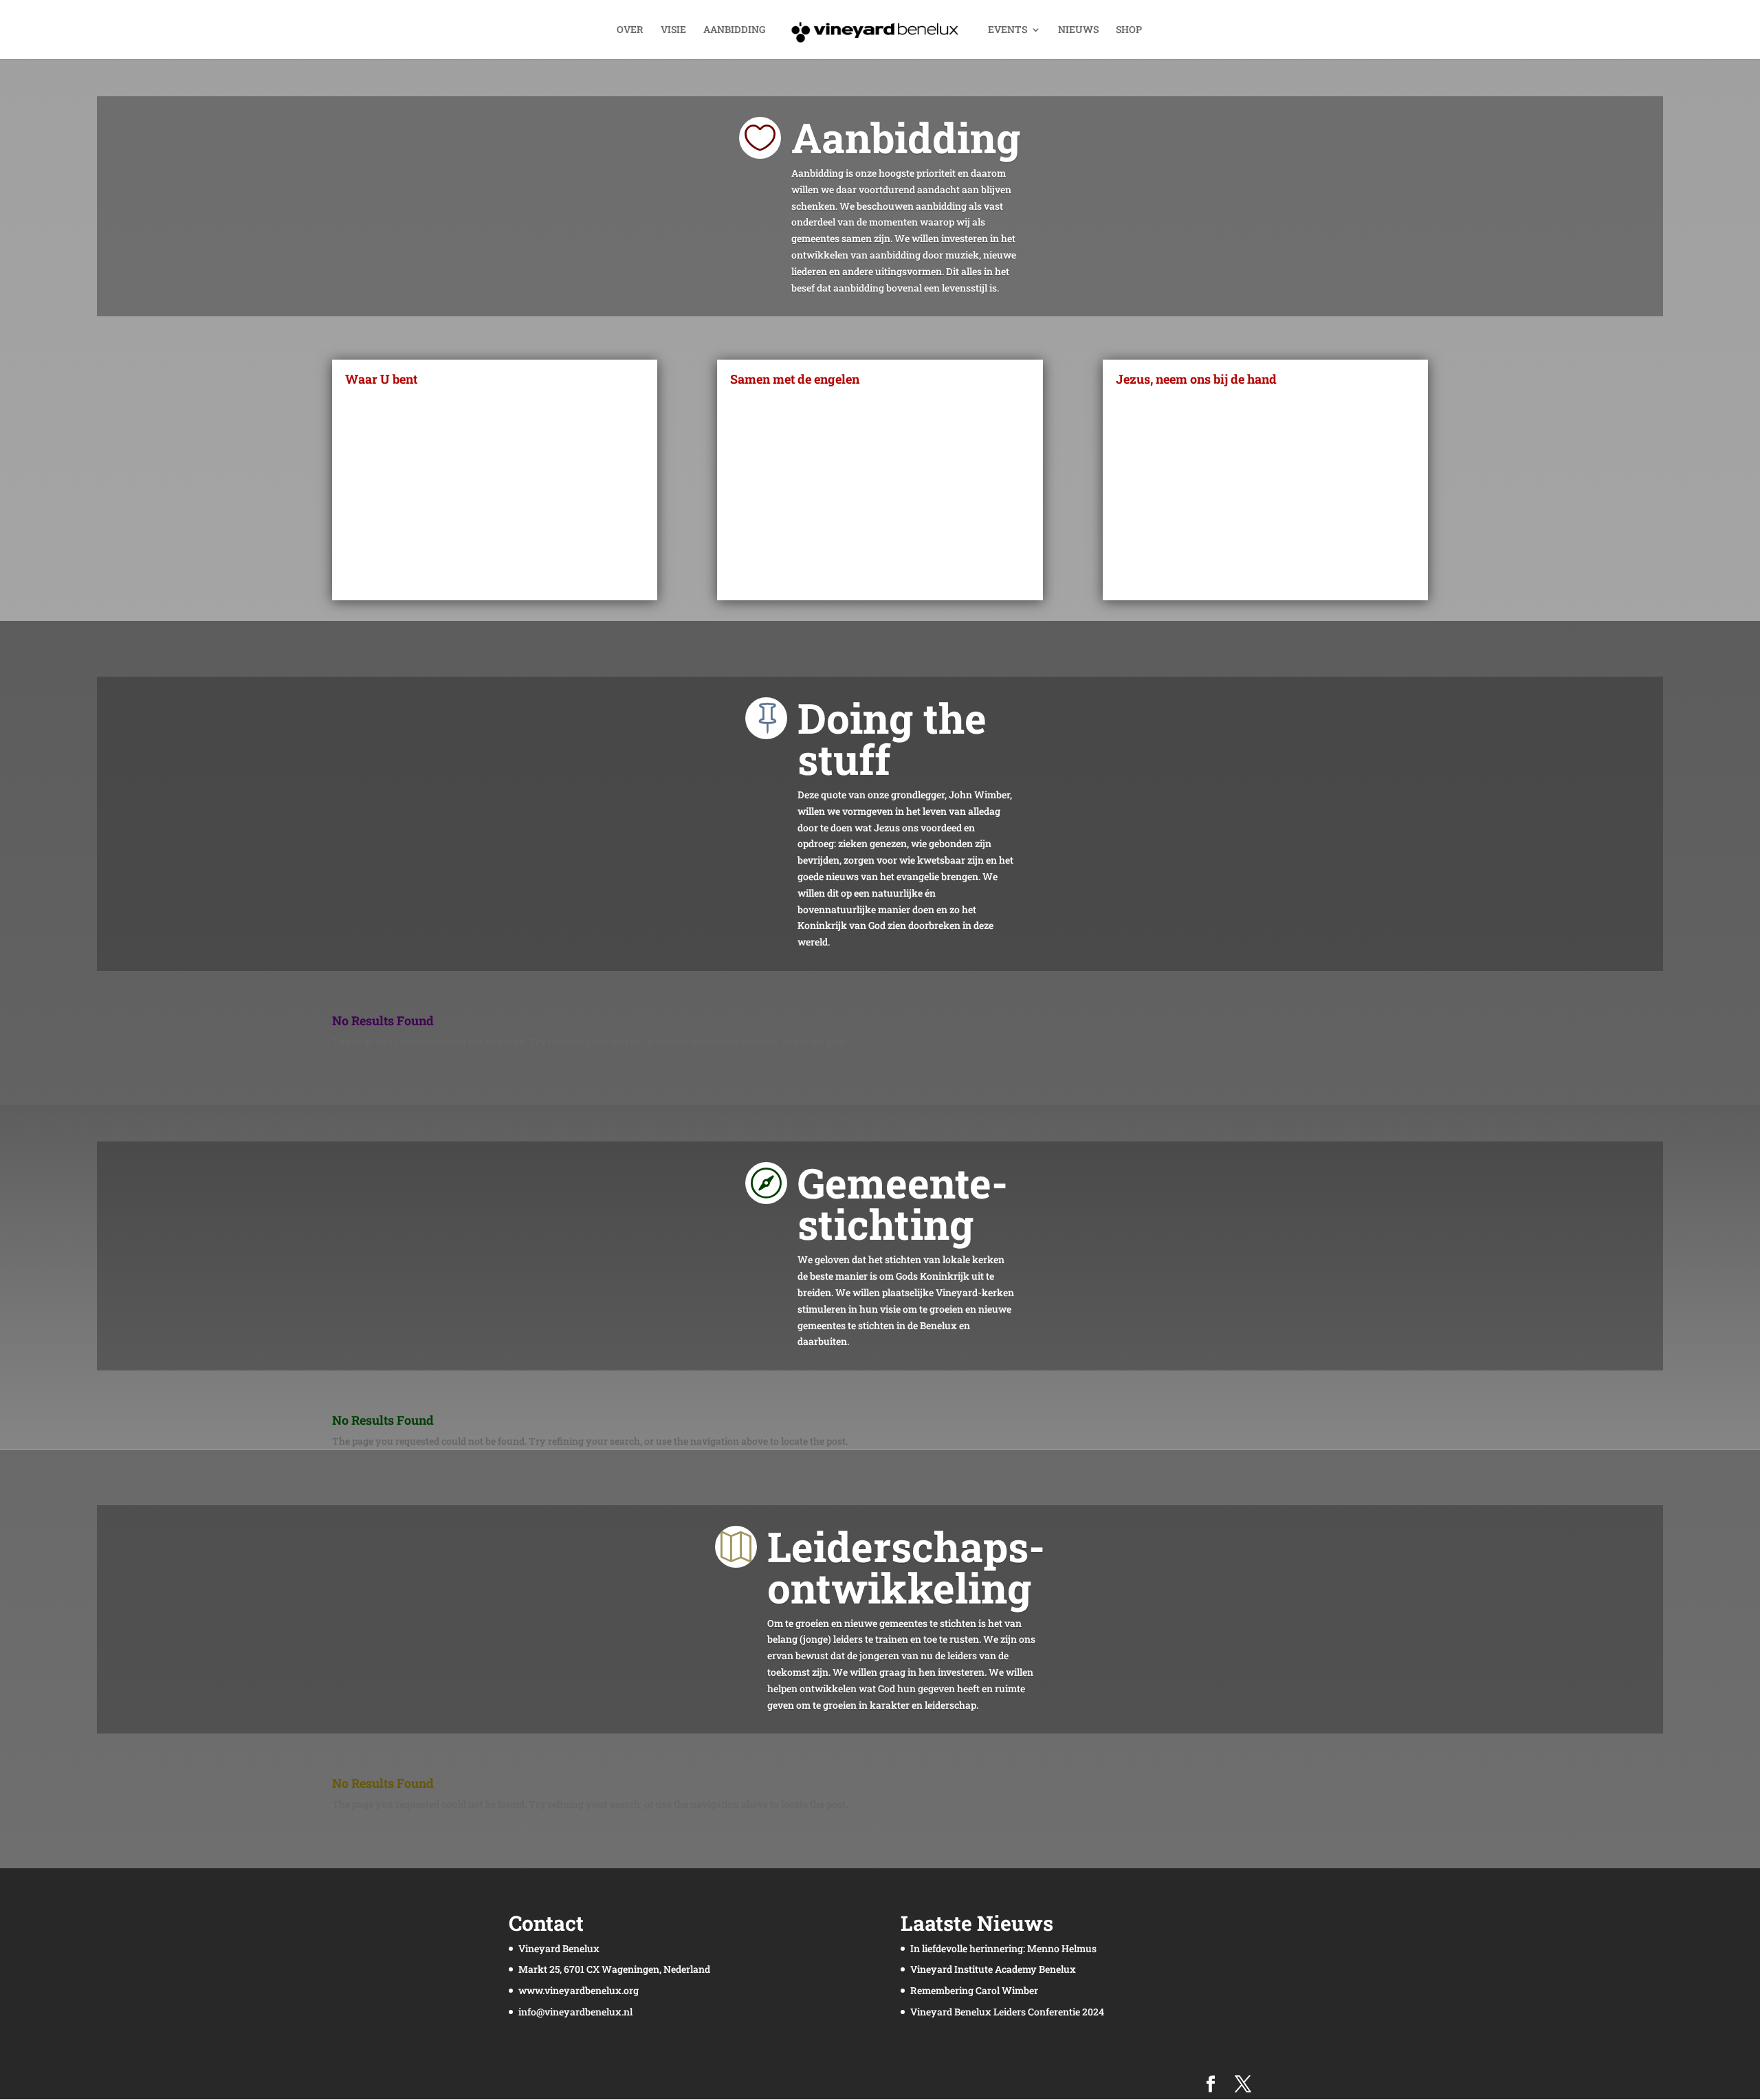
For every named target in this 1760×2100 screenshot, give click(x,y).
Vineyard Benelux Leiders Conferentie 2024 (1007, 2012)
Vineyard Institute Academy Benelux (993, 1969)
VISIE (673, 30)
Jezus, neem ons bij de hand (1196, 379)
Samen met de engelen (795, 379)
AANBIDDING (734, 30)
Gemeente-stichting (903, 1203)
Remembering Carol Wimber (974, 1990)
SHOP (1129, 30)
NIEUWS (1078, 30)
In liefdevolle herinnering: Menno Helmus (1003, 1948)
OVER (630, 30)
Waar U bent (381, 379)
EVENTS (1008, 30)
